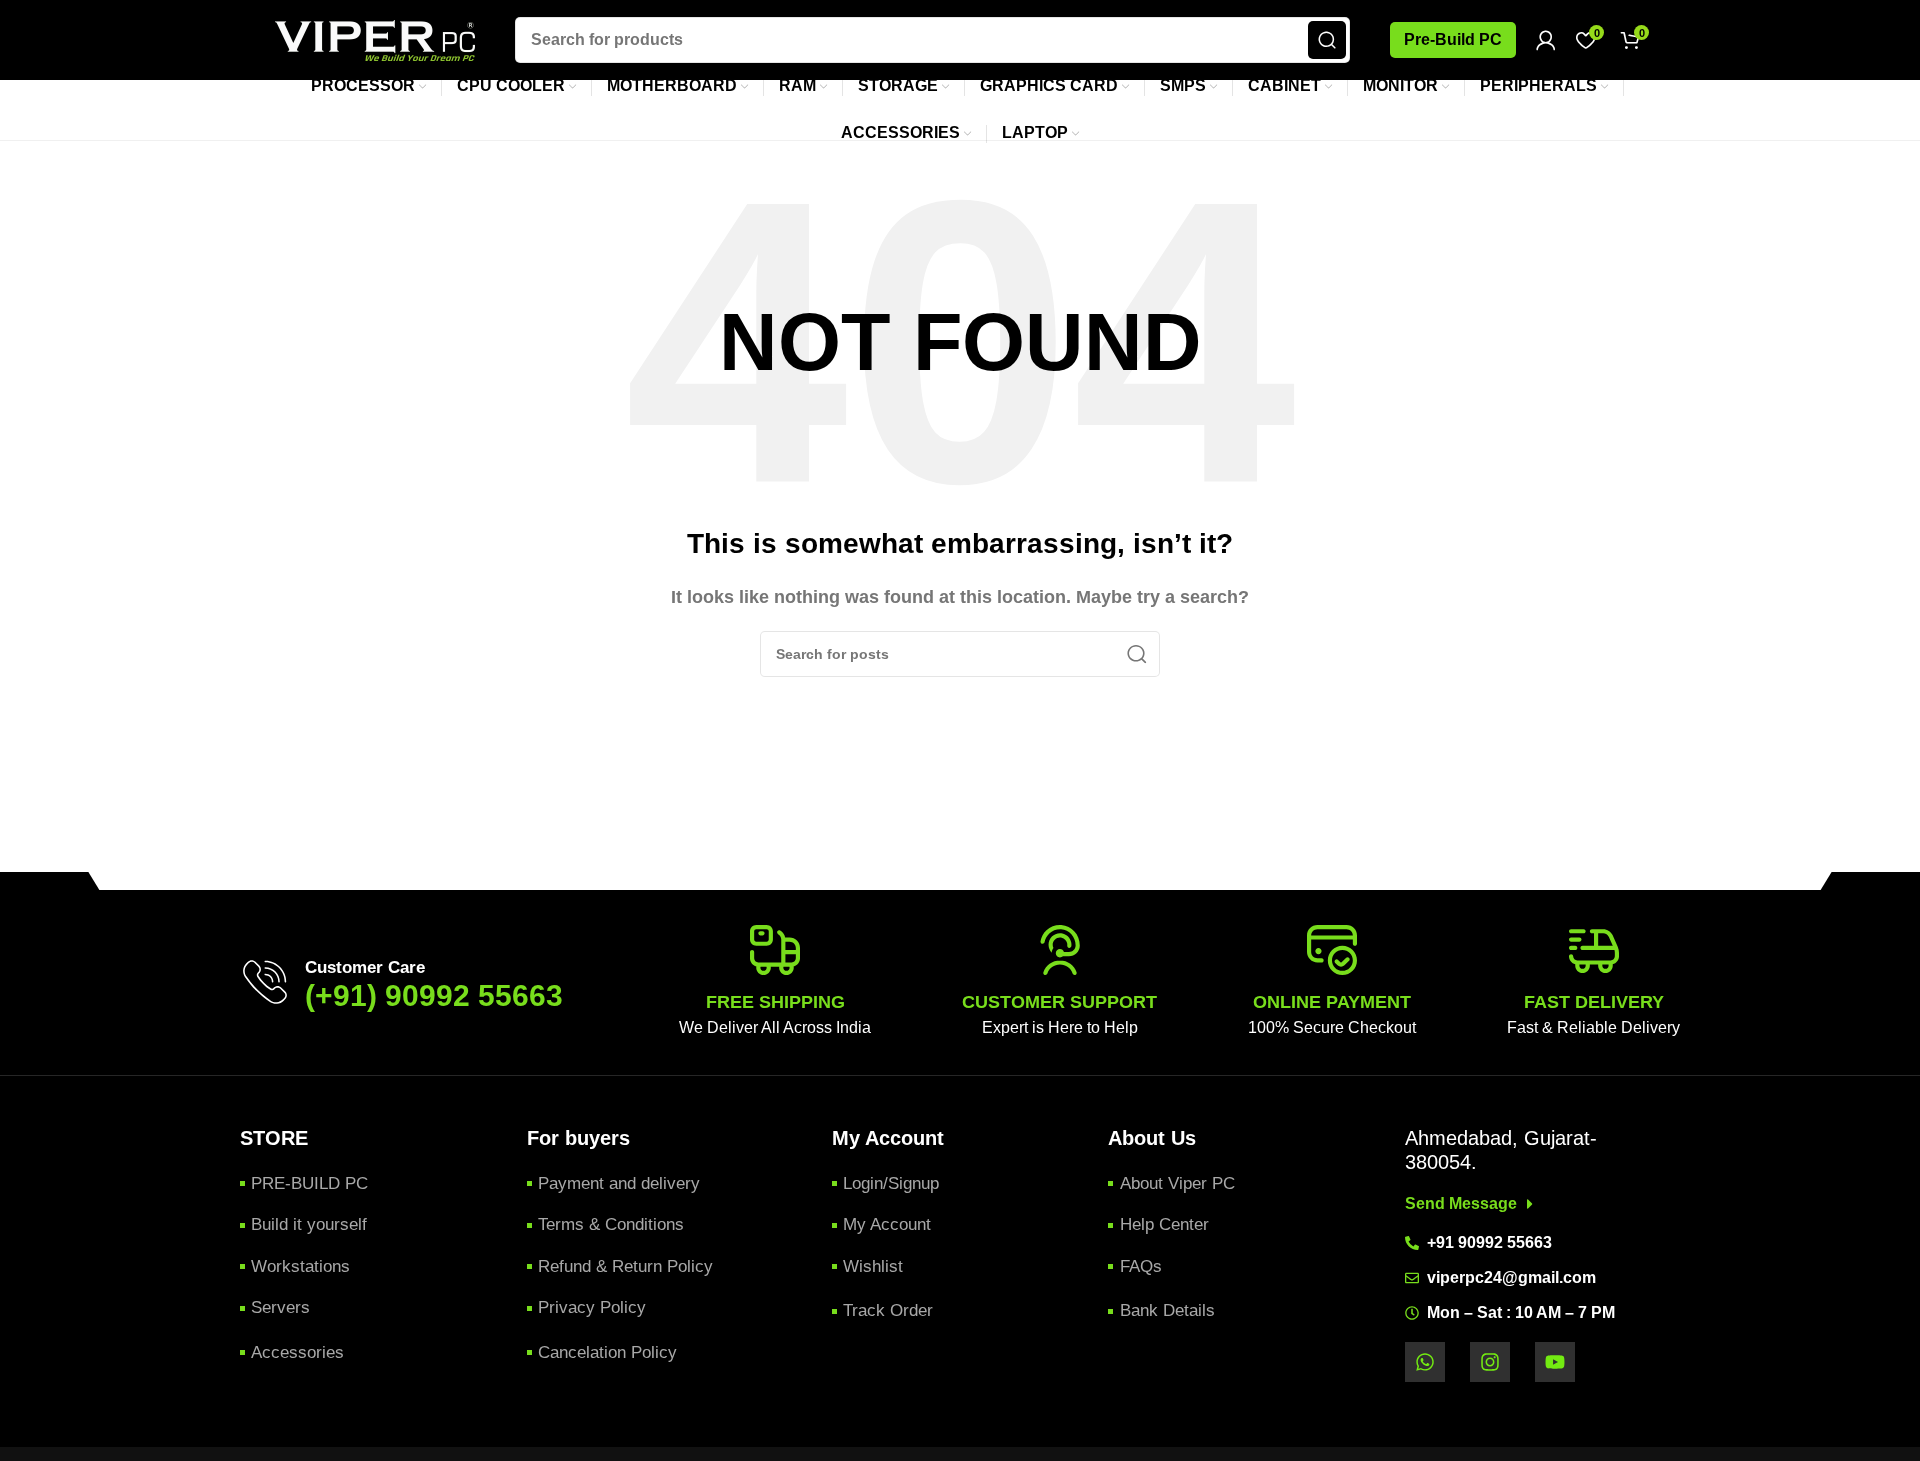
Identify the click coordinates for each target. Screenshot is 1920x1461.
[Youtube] (1555, 1362)
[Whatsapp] (1425, 1362)
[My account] (1546, 40)
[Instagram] (1490, 1362)
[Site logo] (375, 38)
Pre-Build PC (1453, 39)
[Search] (1327, 40)
